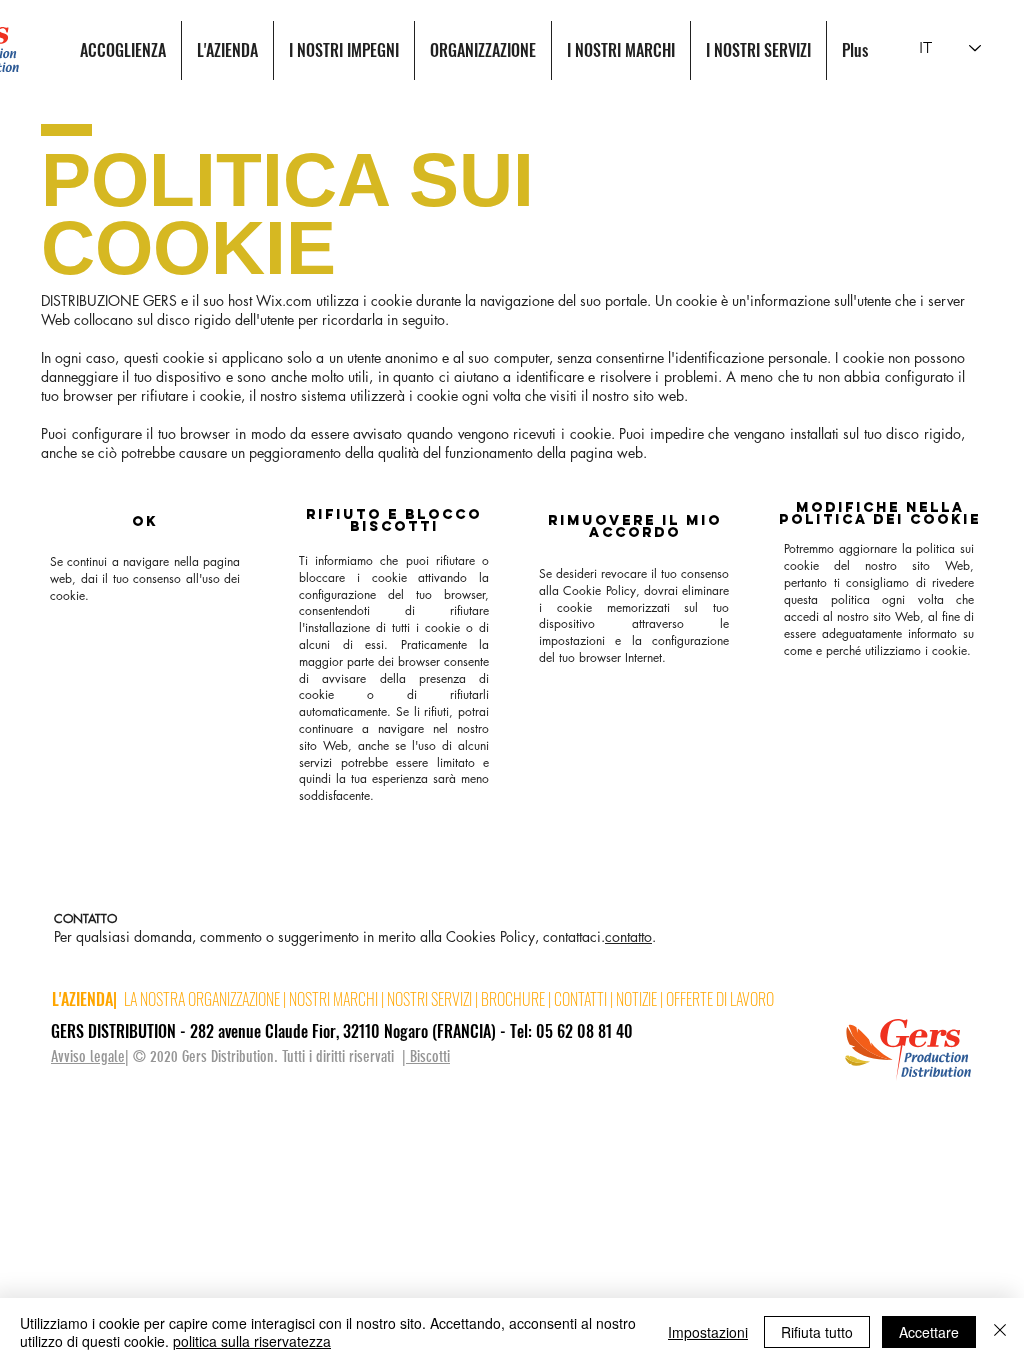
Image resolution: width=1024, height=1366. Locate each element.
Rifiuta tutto (817, 1332)
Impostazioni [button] (708, 1332)
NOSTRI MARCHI (333, 999)
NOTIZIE (636, 999)
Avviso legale (88, 1056)
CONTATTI (582, 999)
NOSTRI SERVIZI (429, 999)
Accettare (929, 1332)
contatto (628, 936)
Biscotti (428, 1056)
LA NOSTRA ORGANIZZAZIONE (202, 999)
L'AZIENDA (82, 999)
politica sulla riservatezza (252, 1341)
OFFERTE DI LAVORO (720, 999)
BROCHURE (514, 999)
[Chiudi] (1000, 1332)
